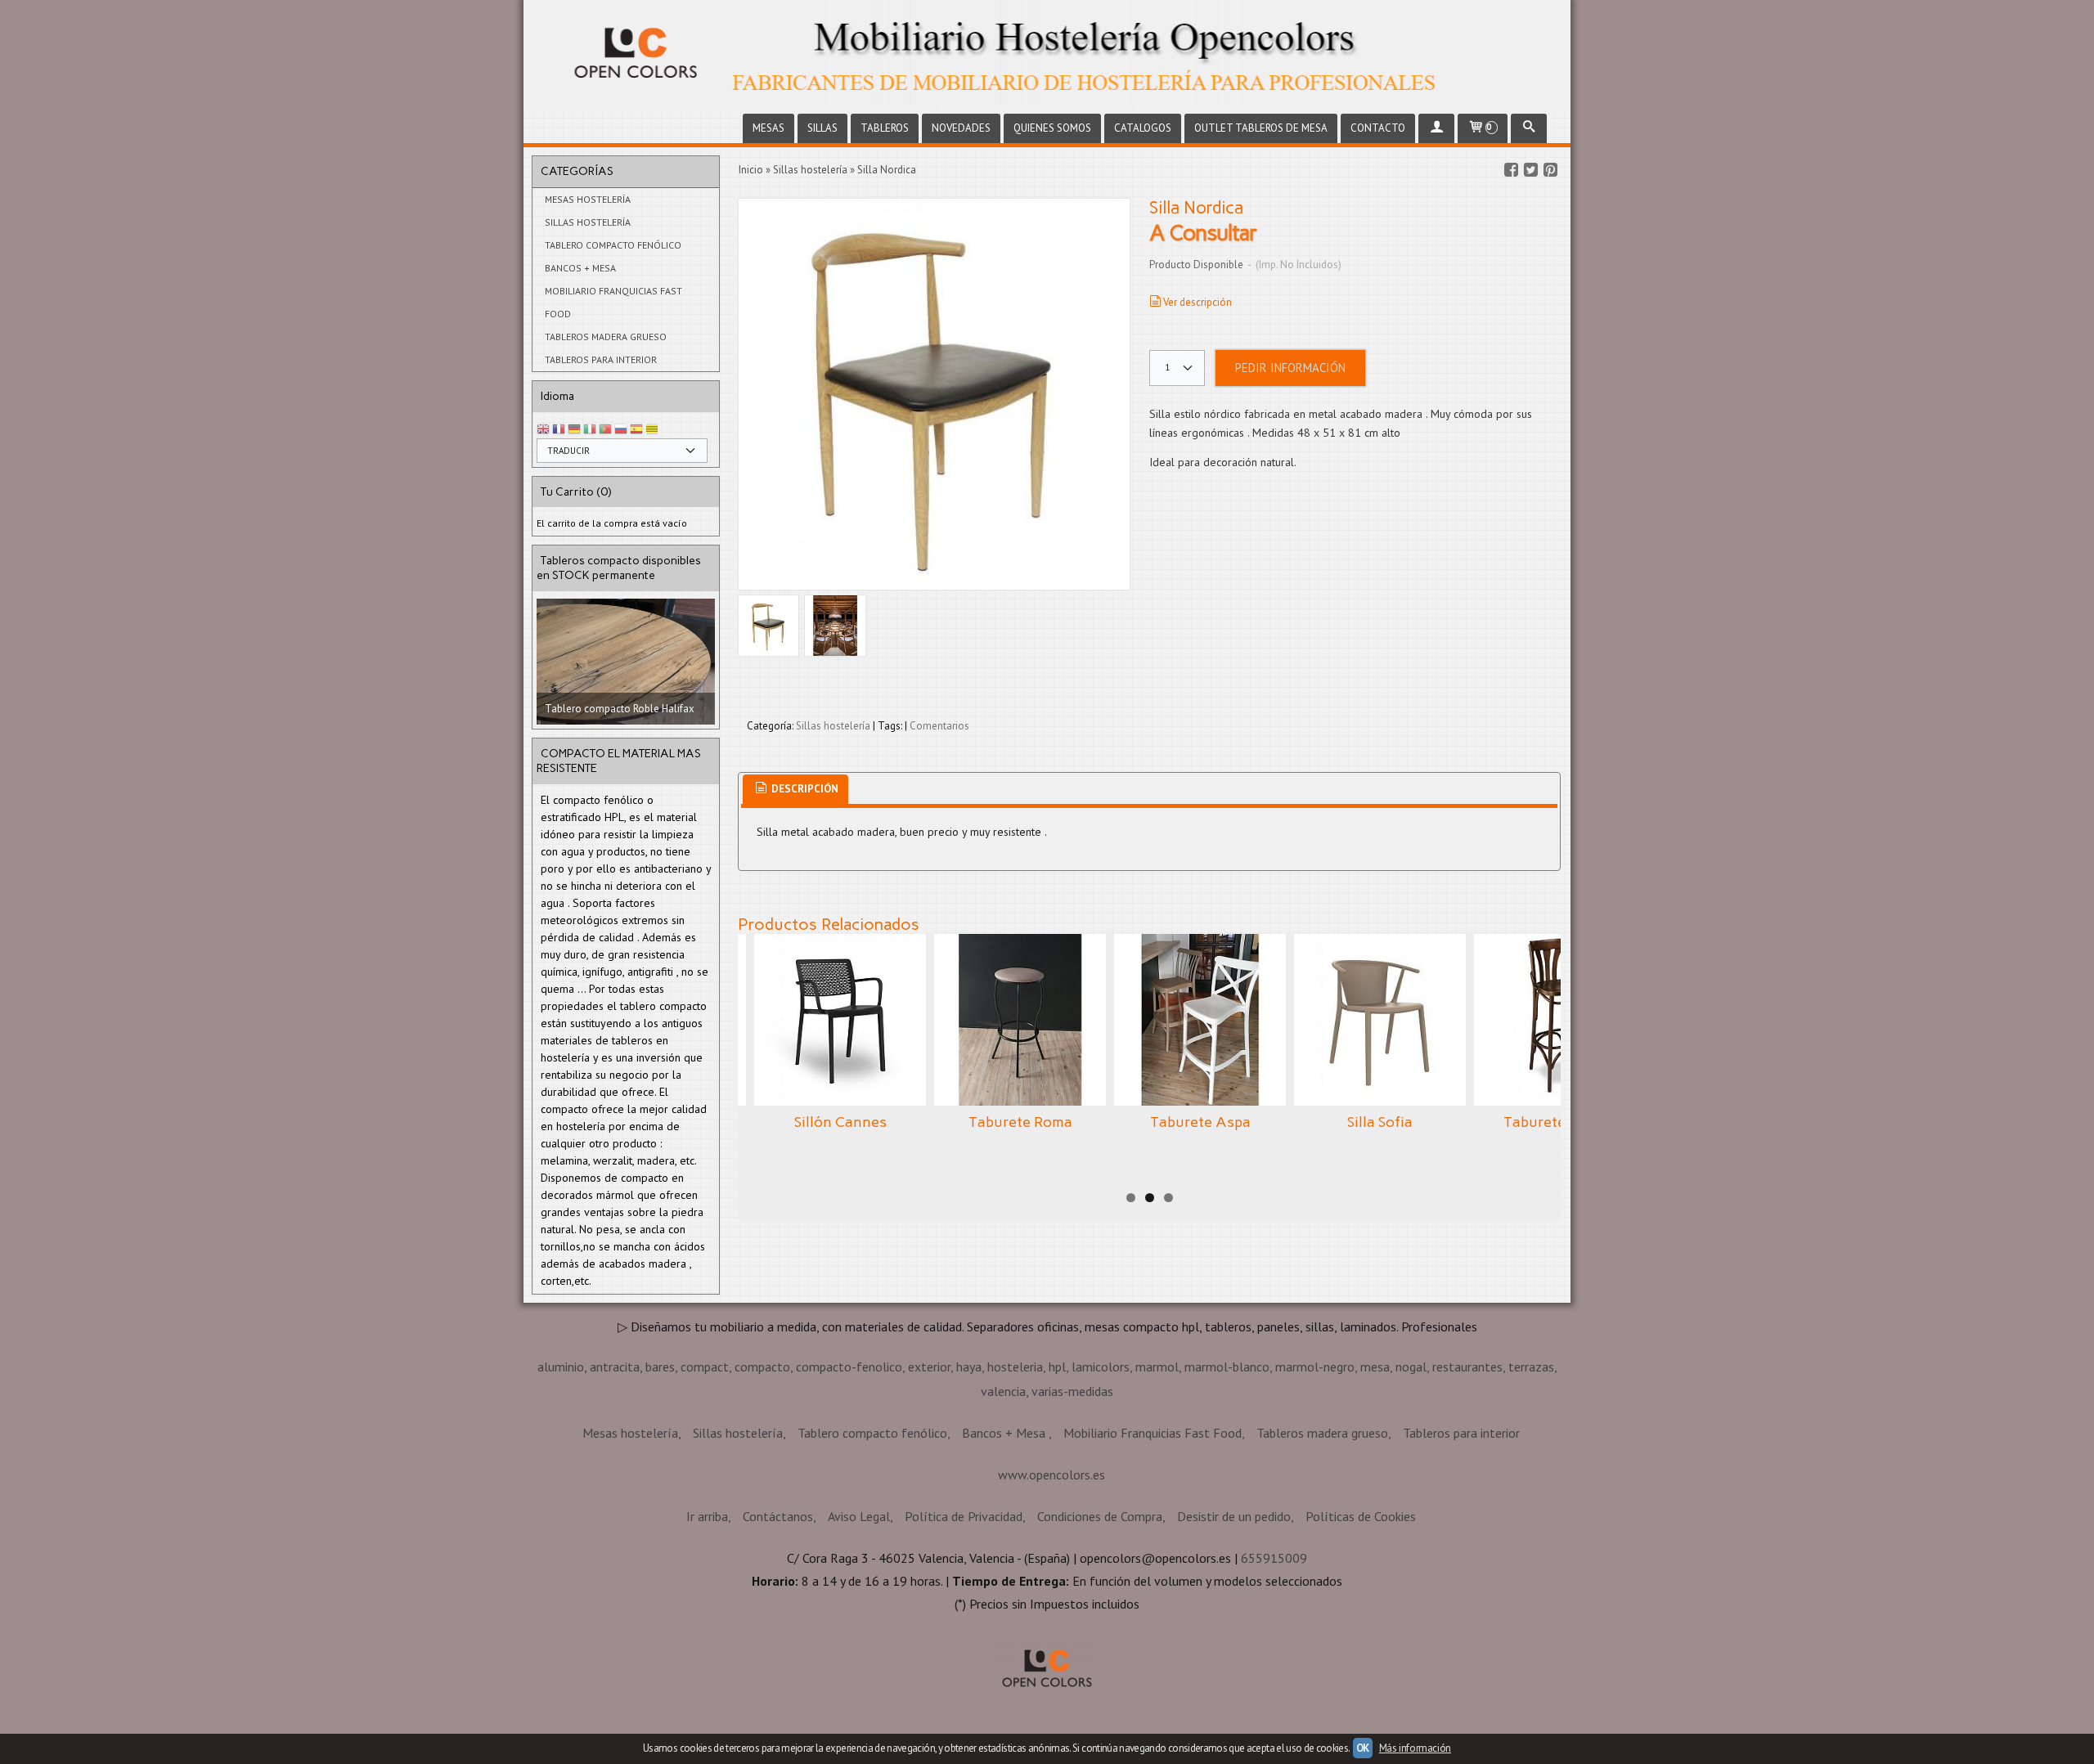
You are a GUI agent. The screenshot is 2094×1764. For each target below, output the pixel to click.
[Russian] (621, 430)
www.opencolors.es (1051, 1586)
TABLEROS (885, 128)
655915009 (1274, 1669)
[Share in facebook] (1511, 170)
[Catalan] (654, 430)
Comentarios (939, 726)
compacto (762, 1478)
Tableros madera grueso (606, 337)
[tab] (795, 790)
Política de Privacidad (964, 1627)
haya (969, 1478)
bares (660, 1478)
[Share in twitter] (1530, 170)
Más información (1415, 1748)
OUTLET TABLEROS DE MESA (1261, 128)
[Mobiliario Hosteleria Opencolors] (1047, 55)
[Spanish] (636, 430)
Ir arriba (707, 1627)
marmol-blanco (1227, 1478)
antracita (615, 1478)
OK (1363, 1748)
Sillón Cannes (840, 1122)
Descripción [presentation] (804, 789)
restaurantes (1467, 1478)
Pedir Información (1290, 368)
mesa (1375, 1478)
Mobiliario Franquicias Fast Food (613, 302)
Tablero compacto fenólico (613, 245)
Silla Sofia (1380, 1122)
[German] (574, 430)
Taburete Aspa (1200, 1122)
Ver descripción (1198, 302)
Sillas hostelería (588, 222)
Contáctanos (778, 1627)
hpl (1057, 1478)
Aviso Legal (859, 1627)
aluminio (561, 1478)
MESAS (768, 128)
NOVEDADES (961, 128)
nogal (1411, 1478)
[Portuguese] (605, 430)
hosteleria (1015, 1478)
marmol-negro (1315, 1478)
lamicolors (1101, 1478)
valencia (1003, 1502)
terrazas (1531, 1478)
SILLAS (822, 128)
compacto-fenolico (849, 1478)
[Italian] (590, 430)
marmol (1157, 1478)
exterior (929, 1478)
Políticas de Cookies (1361, 1627)
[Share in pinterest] (1550, 170)
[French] (559, 430)
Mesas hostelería (588, 199)
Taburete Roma (1020, 1122)
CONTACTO (1378, 128)
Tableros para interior (601, 359)
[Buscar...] (1529, 128)
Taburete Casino (1560, 1122)
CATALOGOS (1143, 128)
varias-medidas (1072, 1502)
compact (705, 1478)
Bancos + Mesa (580, 268)
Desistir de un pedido (1234, 1627)
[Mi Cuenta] (1436, 128)
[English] (543, 430)
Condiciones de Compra (1100, 1627)
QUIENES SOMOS (1052, 128)
